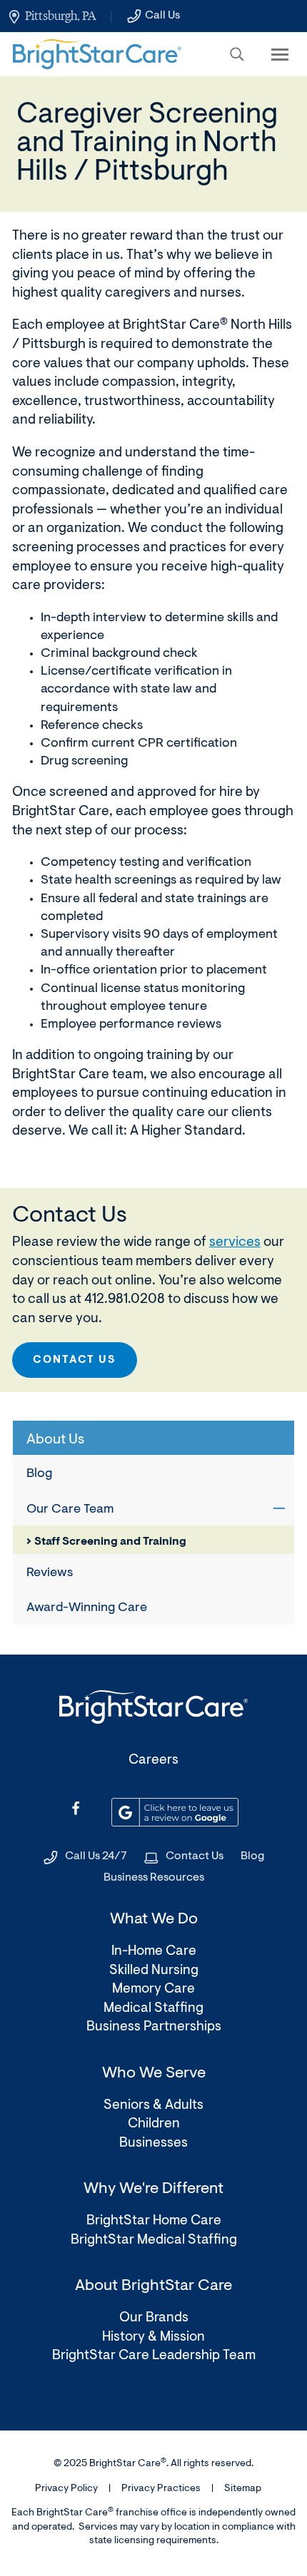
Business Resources (154, 1878)
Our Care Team (70, 1510)
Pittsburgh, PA (60, 16)
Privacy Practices (161, 2489)
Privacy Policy (66, 2489)
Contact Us (75, 1360)
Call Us (162, 16)
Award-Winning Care (87, 1608)
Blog (39, 1474)
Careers (153, 1760)
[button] (237, 54)
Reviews (50, 1573)
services (235, 1243)
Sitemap (243, 2489)
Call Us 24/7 (96, 1856)
